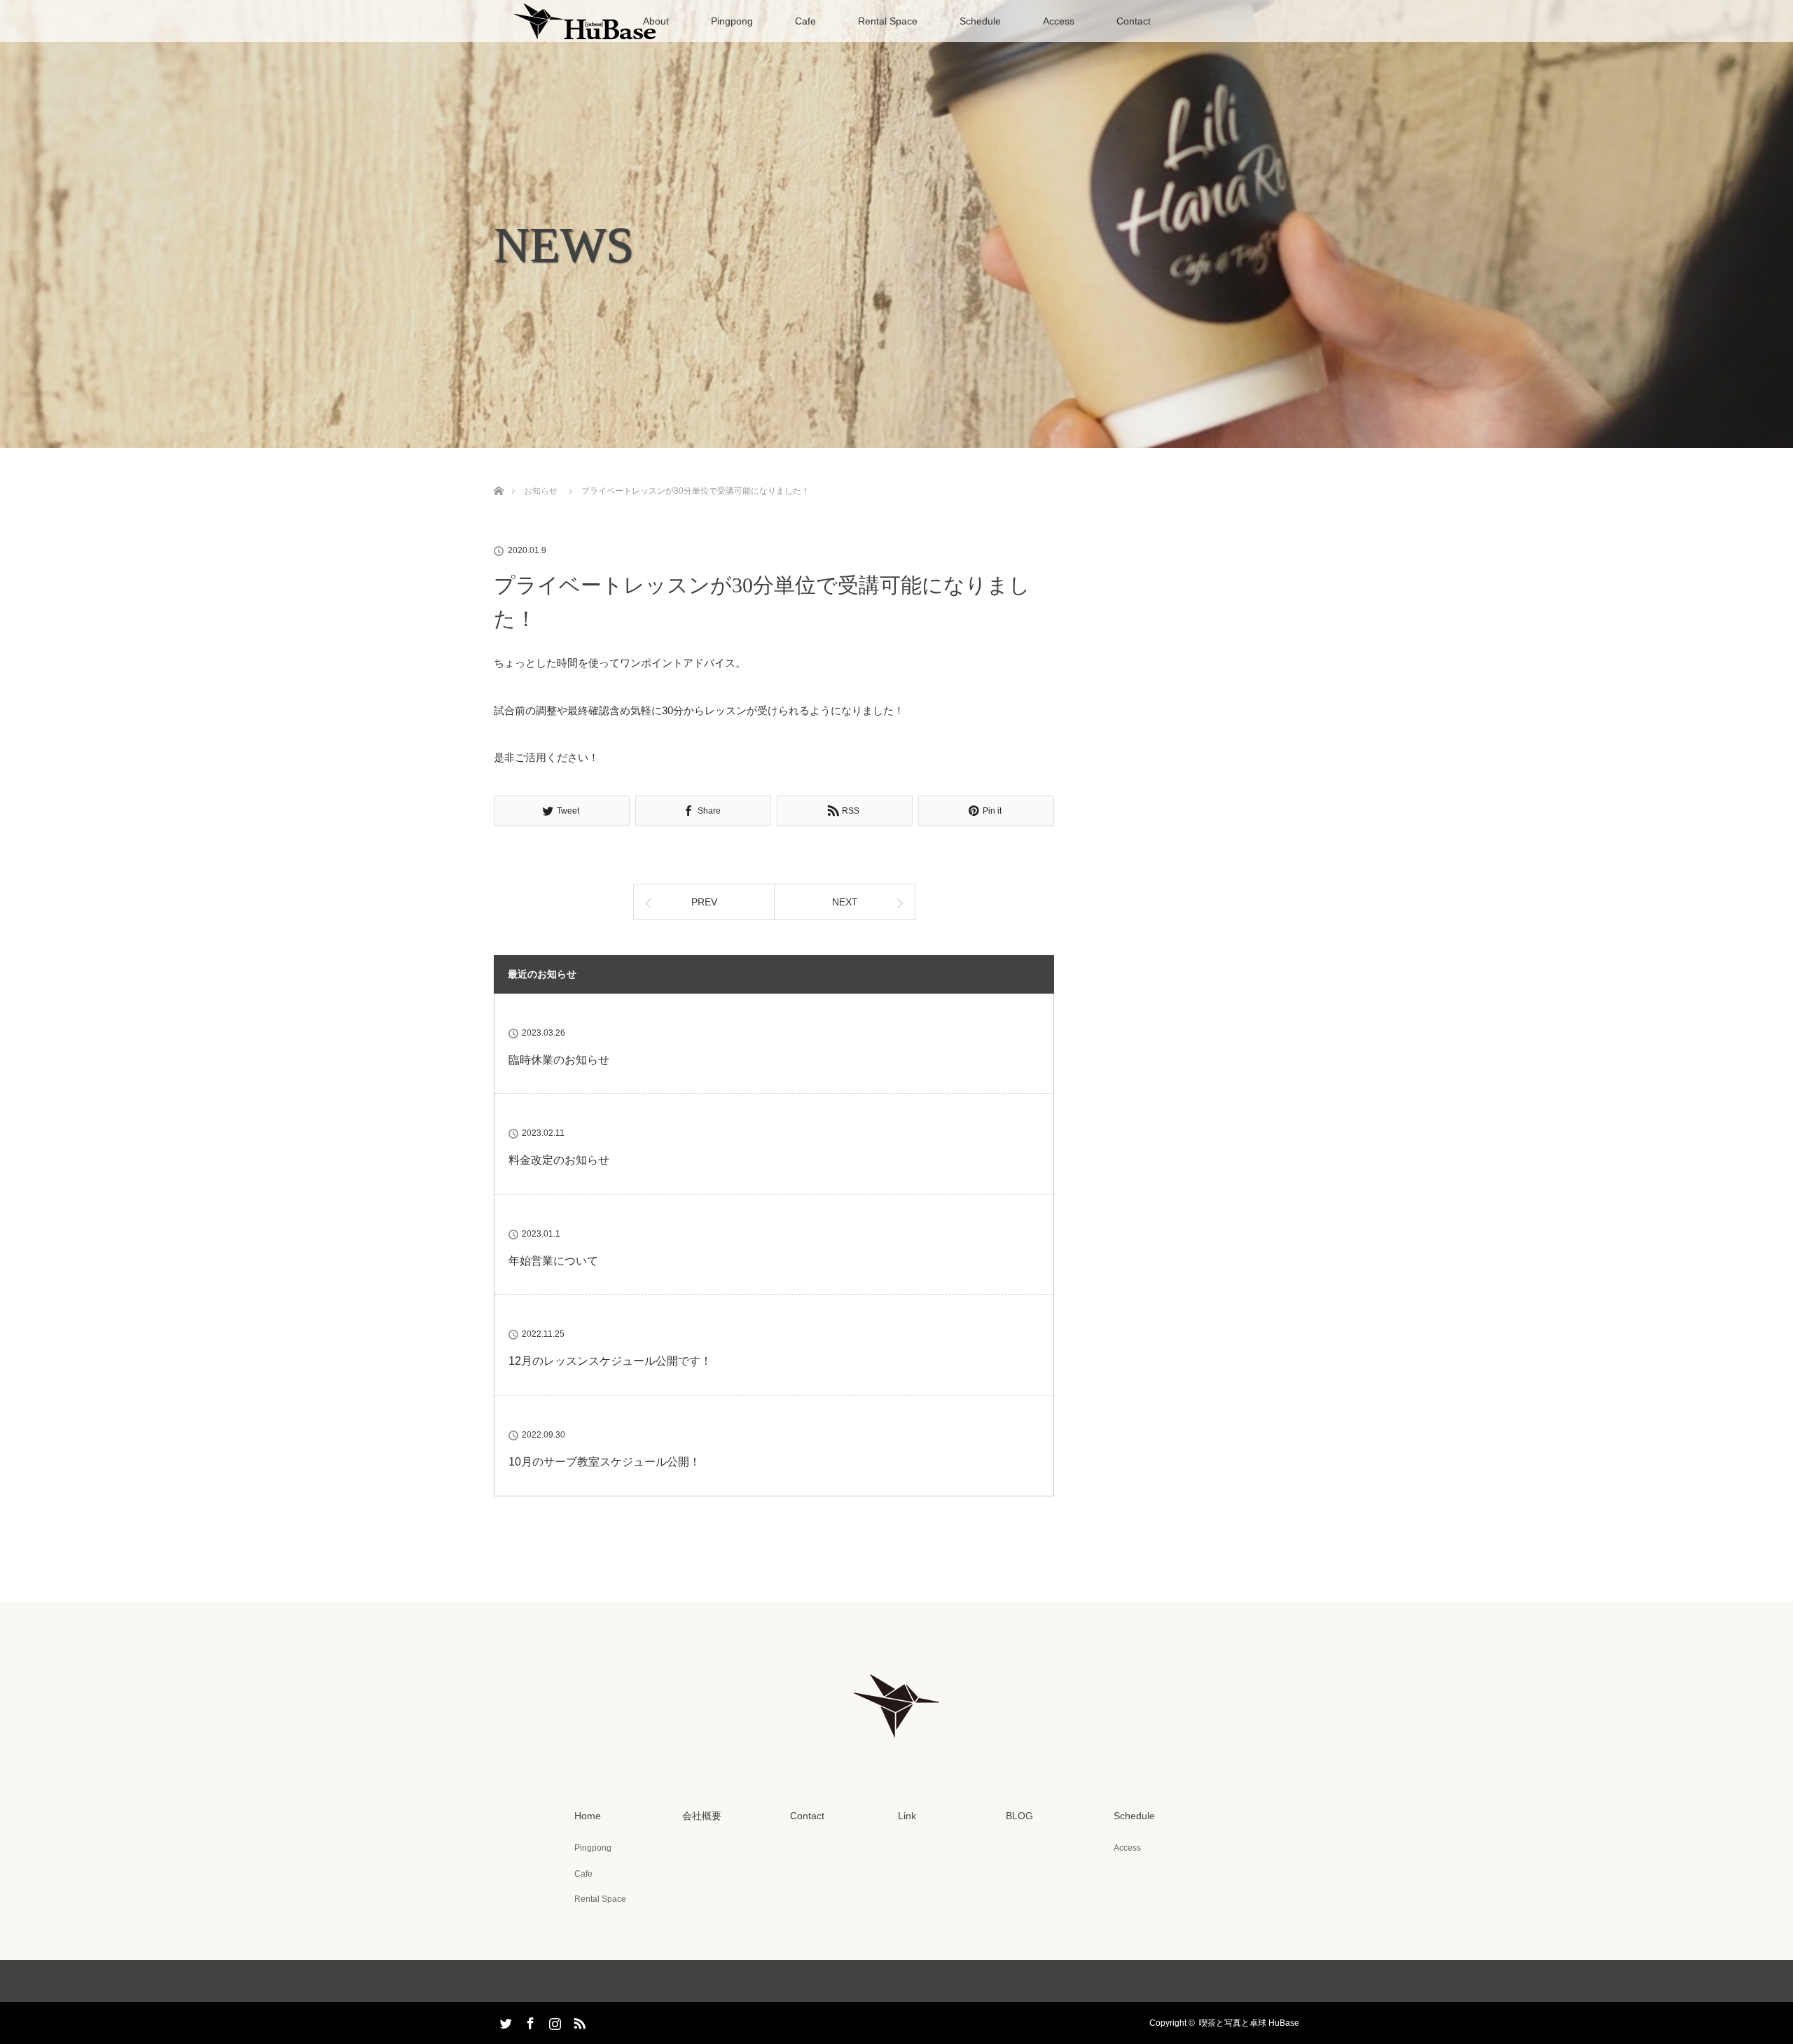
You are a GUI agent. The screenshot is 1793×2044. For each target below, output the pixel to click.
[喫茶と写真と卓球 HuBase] (896, 1746)
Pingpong (732, 21)
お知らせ (541, 491)
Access (1059, 21)
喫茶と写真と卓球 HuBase (1249, 2023)
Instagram (553, 2021)
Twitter (504, 2021)
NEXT (845, 902)
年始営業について (553, 1261)
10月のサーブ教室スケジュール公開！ (604, 1462)
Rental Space (888, 21)
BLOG (1019, 1816)
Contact (1134, 21)
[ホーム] (498, 474)
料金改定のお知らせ (559, 1160)
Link (907, 1816)
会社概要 (702, 1816)
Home (588, 1816)
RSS (578, 2021)
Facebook (529, 2021)
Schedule (980, 21)
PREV (704, 902)
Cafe (805, 21)
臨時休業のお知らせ (559, 1060)
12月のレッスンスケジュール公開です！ (610, 1361)
